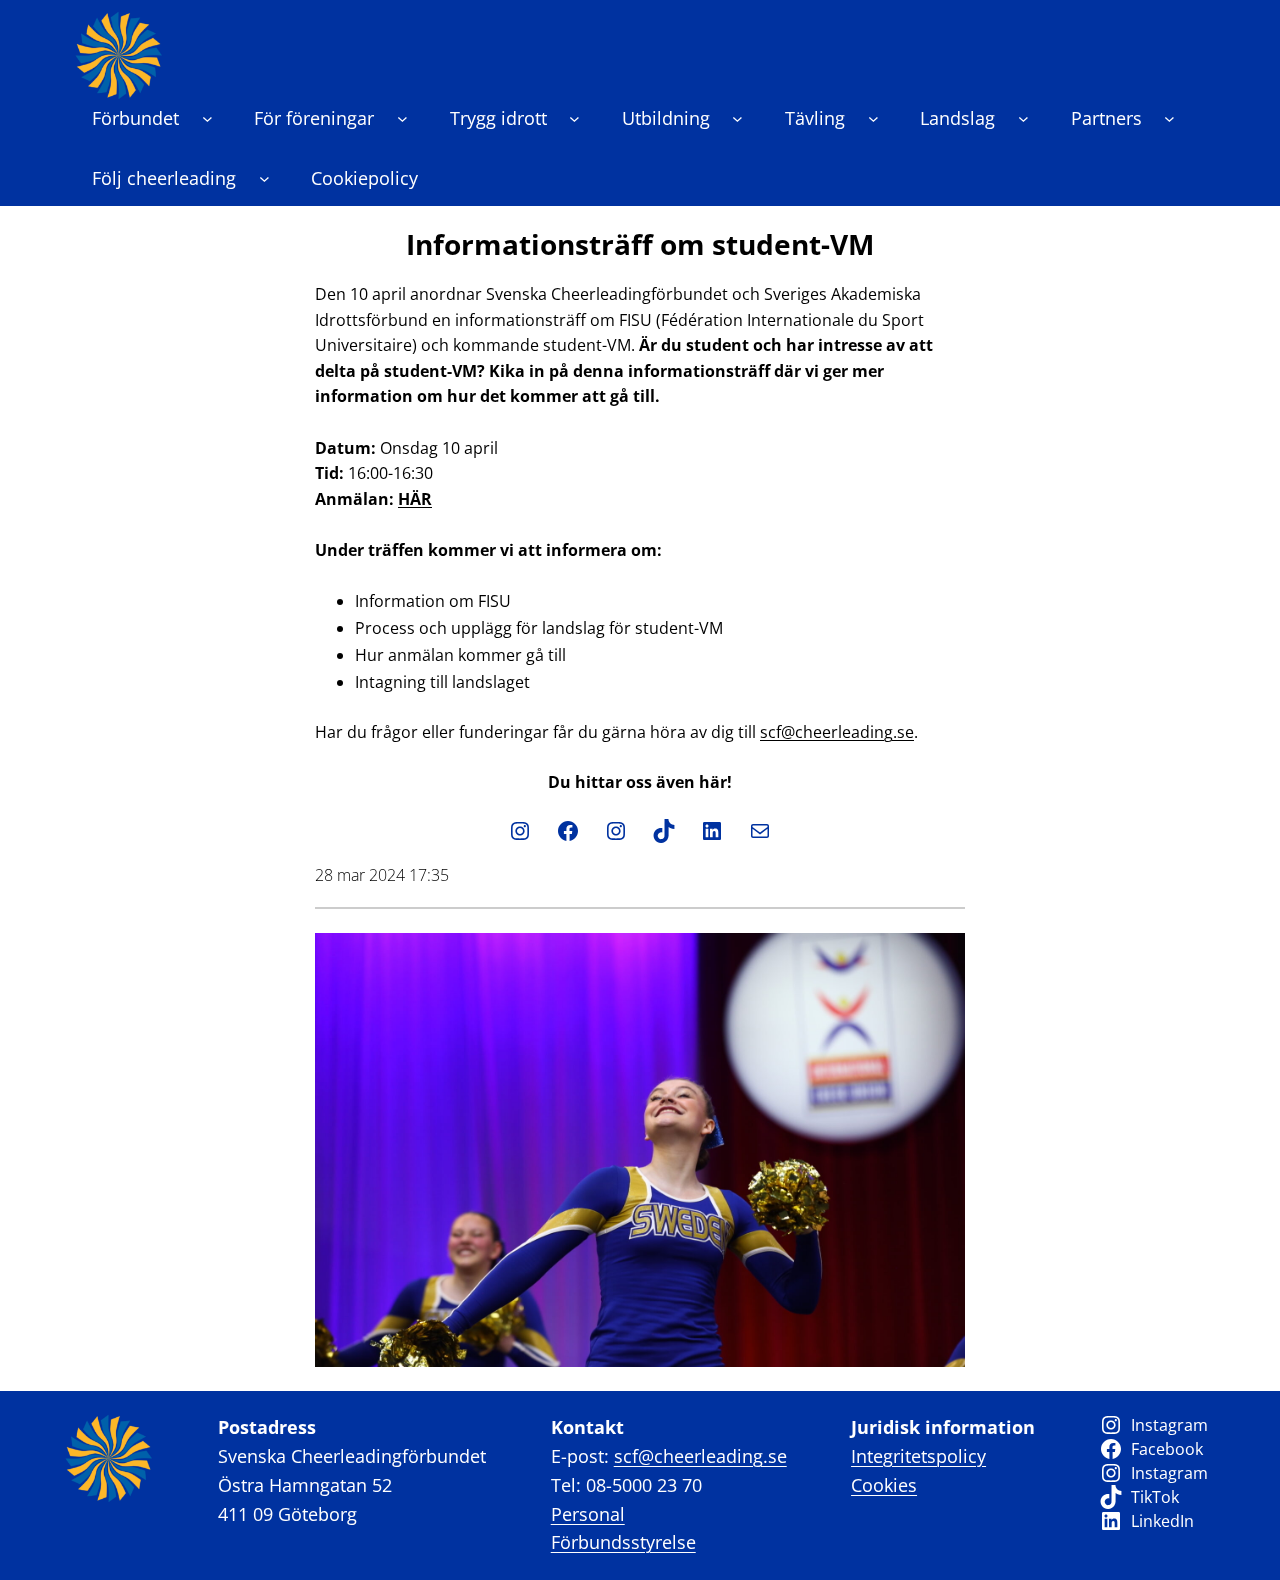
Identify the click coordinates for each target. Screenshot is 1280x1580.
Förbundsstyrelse (623, 1542)
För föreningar (314, 118)
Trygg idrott (498, 118)
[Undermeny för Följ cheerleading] (264, 178)
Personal (588, 1514)
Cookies (884, 1485)
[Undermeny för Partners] (1169, 118)
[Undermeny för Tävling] (873, 118)
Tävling (815, 118)
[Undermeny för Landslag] (1023, 118)
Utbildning (666, 118)
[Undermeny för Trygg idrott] (574, 118)
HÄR (415, 499)
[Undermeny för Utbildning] (737, 118)
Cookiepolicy (364, 178)
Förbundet (135, 118)
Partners (1106, 118)
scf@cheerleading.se (837, 732)
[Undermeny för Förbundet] (207, 118)
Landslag (957, 118)
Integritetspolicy (918, 1456)
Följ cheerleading (164, 178)
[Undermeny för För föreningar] (402, 118)
